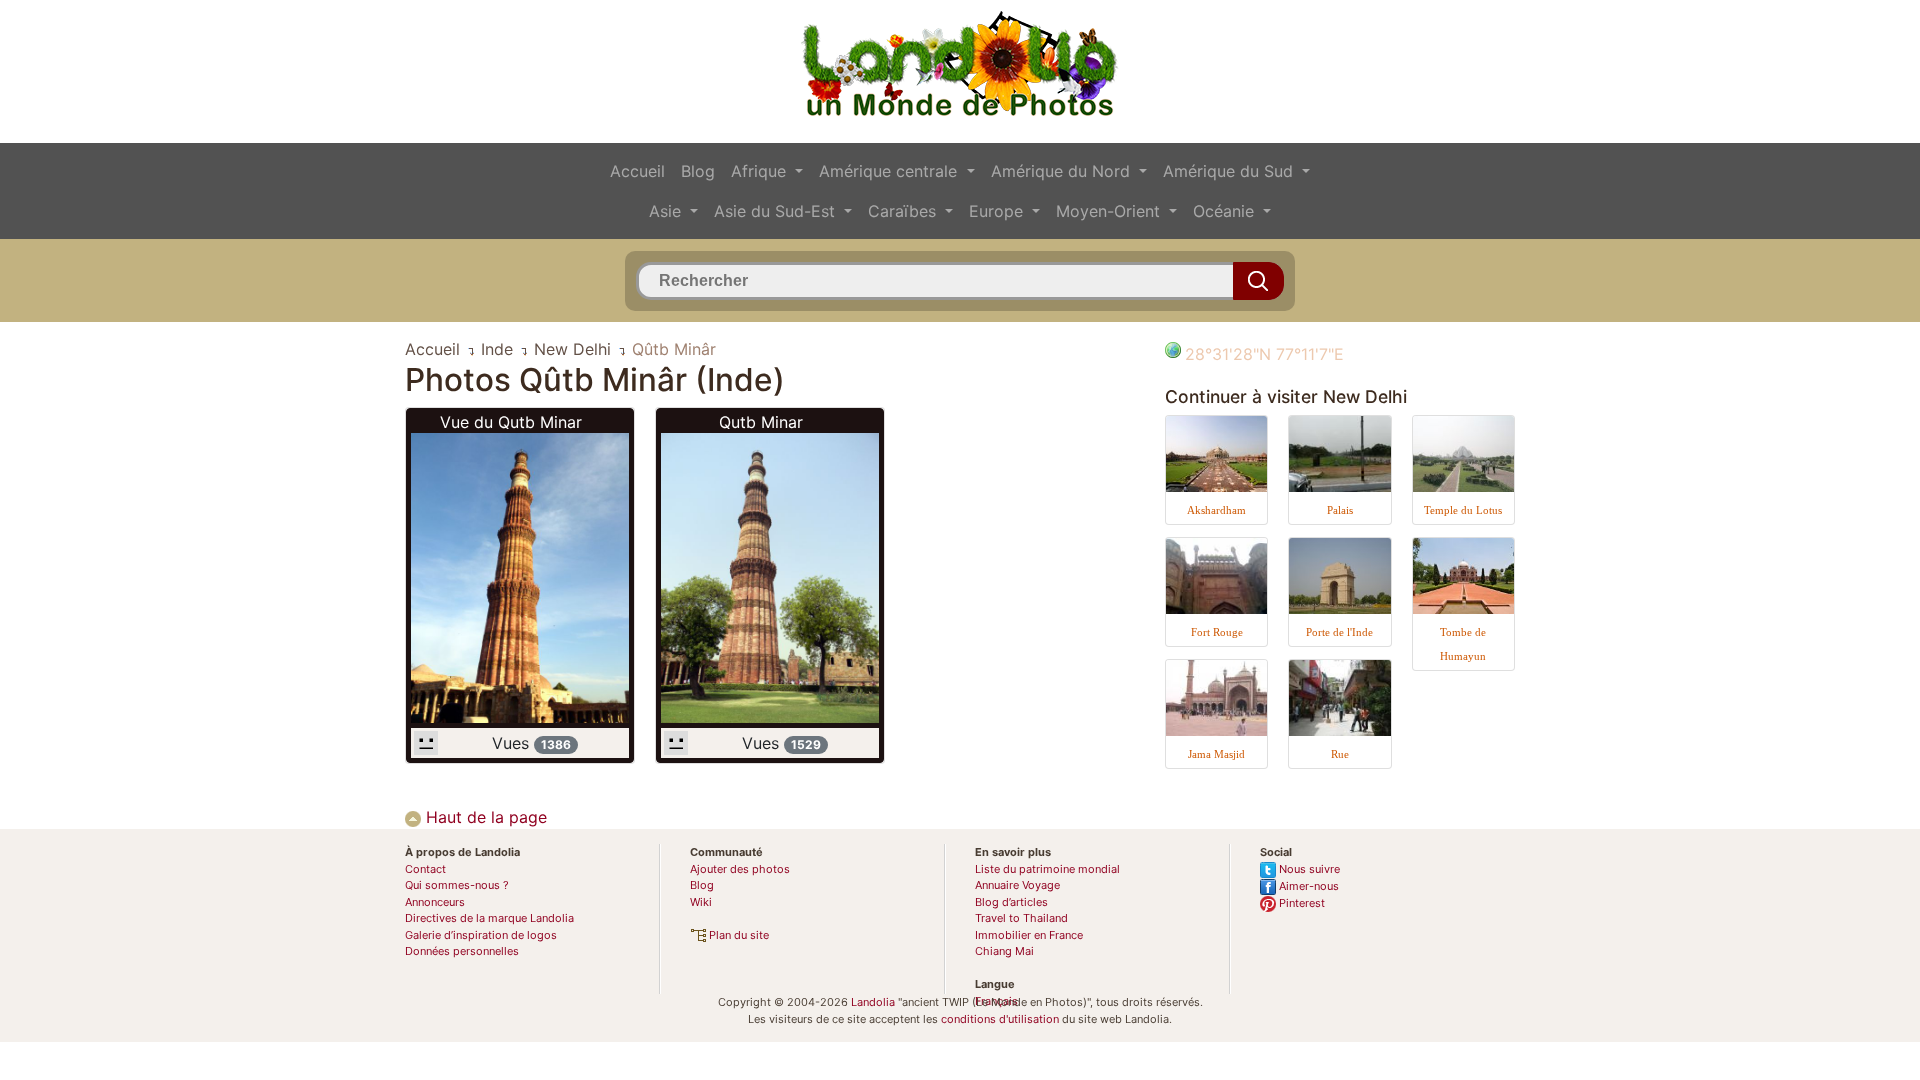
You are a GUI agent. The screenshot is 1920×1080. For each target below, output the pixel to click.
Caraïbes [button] (904, 211)
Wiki (701, 902)
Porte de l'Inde (1339, 632)
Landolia (873, 1002)
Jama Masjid (1216, 754)
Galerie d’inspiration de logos (481, 935)
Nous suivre (1308, 869)
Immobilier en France (1029, 935)
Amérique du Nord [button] (1063, 171)
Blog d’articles (1011, 902)
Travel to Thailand (1021, 918)
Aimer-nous (1307, 886)
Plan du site (737, 935)
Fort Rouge (1217, 632)
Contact (425, 869)
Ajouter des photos (740, 869)
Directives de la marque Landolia (489, 918)
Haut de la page (484, 817)
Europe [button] (998, 211)
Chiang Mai (1004, 951)
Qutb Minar (761, 422)
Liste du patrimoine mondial (1047, 869)
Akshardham (1216, 510)
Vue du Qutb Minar (511, 422)
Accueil (637, 171)
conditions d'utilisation (1000, 1019)
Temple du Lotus (1463, 510)
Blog (698, 171)
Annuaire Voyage (1017, 885)
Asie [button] (667, 211)
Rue (1340, 754)
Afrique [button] (761, 171)
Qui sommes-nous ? (457, 885)
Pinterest (1300, 903)
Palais (1340, 510)
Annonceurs (435, 902)
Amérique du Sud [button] (1230, 171)
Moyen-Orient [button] (1110, 211)
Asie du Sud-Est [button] (777, 211)
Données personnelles (462, 951)
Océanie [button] (1226, 211)
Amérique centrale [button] (890, 171)
